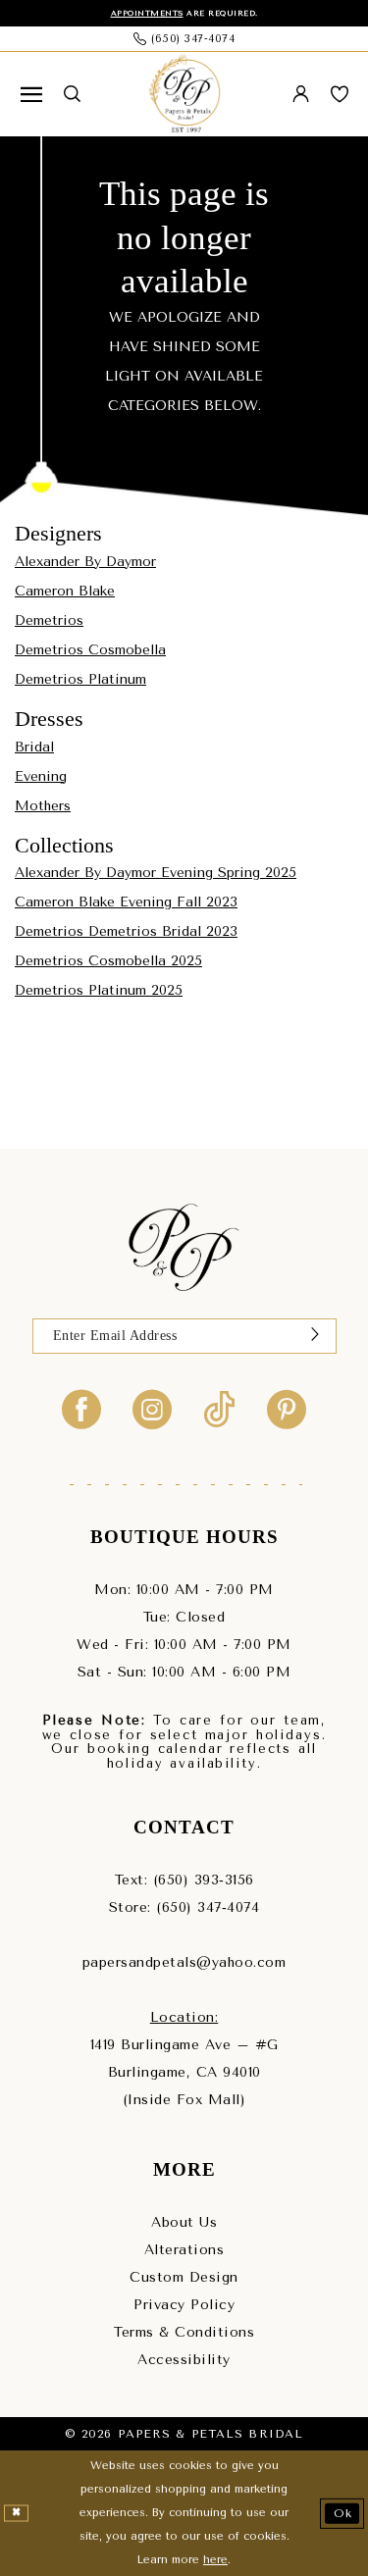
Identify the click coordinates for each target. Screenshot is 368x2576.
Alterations (184, 2250)
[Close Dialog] (16, 2513)
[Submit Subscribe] (315, 1336)
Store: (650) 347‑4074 (184, 1907)
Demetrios (49, 620)
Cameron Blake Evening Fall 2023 (126, 902)
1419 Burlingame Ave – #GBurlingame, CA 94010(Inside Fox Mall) (184, 2072)
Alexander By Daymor (85, 562)
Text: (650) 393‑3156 (184, 1880)
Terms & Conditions (184, 2332)
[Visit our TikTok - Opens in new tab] (219, 1408)
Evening (41, 776)
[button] (31, 94)
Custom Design (184, 2277)
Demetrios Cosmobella (90, 650)
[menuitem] (31, 94)
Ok (343, 2513)
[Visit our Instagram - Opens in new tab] (152, 1408)
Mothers (43, 806)
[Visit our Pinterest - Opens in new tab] (287, 1408)
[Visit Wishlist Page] (340, 94)
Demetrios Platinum (80, 679)
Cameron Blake (65, 591)
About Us (184, 2222)
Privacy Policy (184, 2305)
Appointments (147, 13)
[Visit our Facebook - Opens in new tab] (81, 1408)
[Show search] (72, 94)
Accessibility (184, 2360)
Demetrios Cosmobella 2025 (108, 961)
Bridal (34, 747)
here (215, 2560)
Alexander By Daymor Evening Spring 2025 (156, 873)
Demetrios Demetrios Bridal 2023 (126, 931)
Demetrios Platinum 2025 (99, 990)
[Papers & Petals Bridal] (184, 94)
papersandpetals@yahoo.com (184, 1962)
